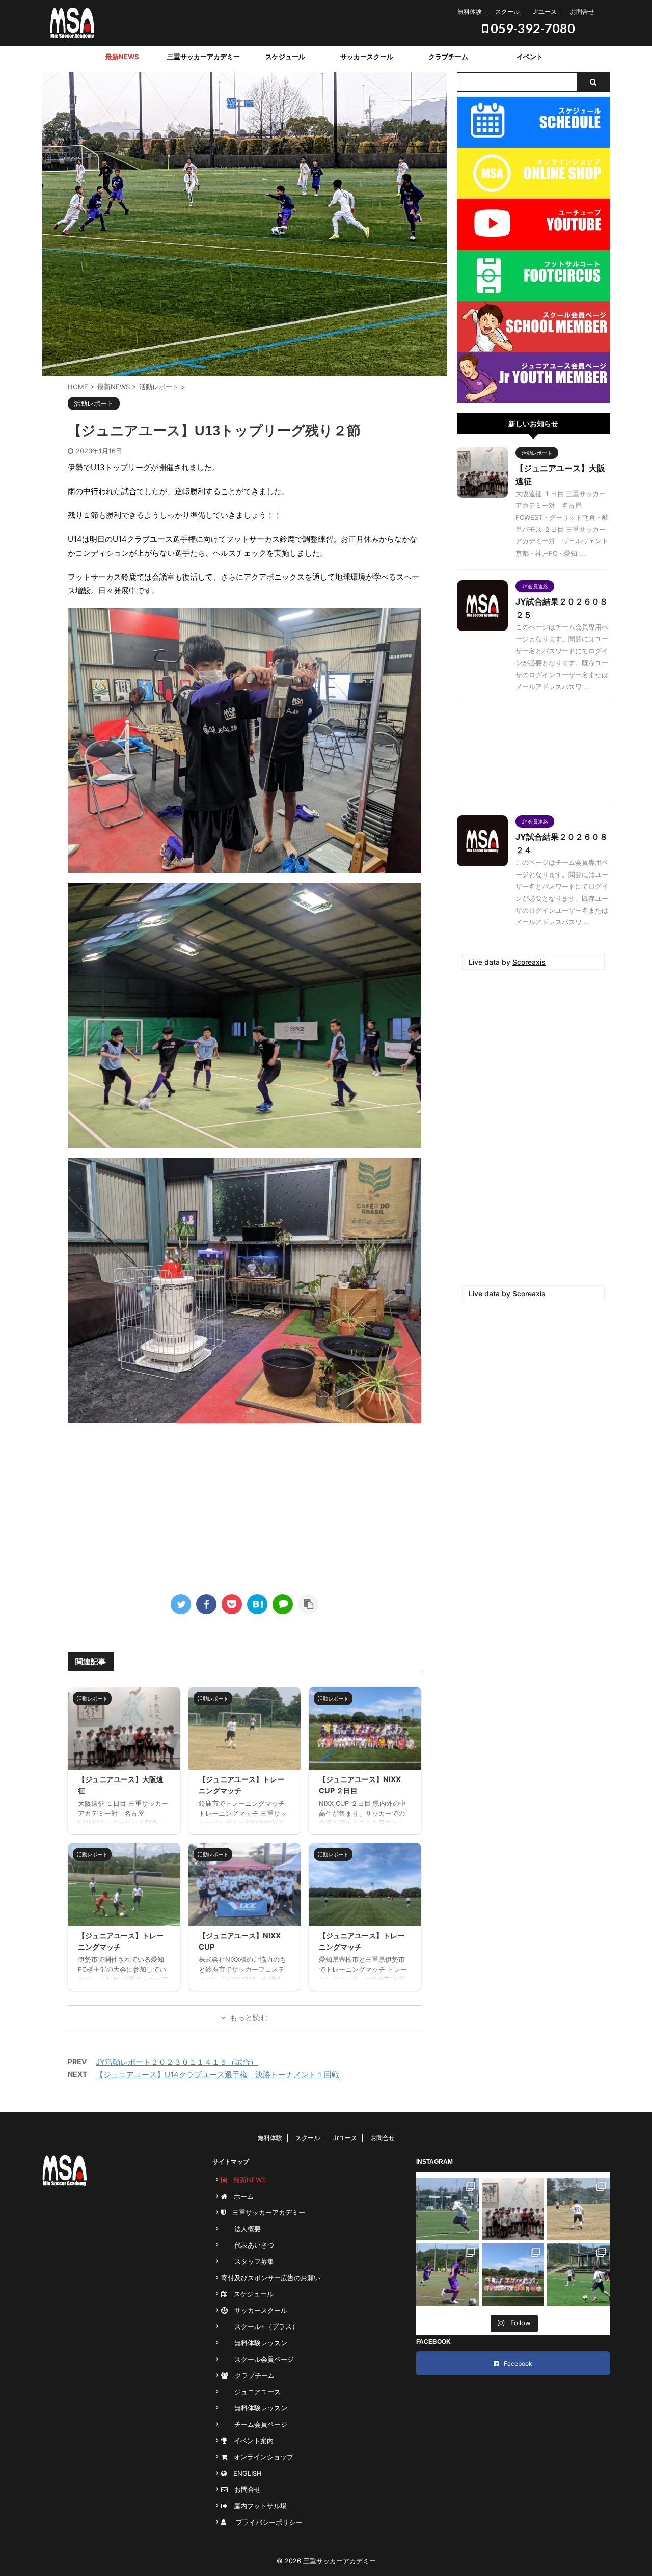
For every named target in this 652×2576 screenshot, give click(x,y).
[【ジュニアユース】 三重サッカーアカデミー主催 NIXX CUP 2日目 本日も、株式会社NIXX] (513, 2275)
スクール (507, 11)
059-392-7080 (532, 28)
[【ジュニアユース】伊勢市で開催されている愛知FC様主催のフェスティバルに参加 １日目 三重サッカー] (578, 2275)
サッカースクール (367, 57)
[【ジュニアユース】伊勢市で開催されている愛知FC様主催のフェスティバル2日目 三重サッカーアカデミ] (447, 2275)
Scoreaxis (529, 962)
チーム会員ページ (254, 2424)
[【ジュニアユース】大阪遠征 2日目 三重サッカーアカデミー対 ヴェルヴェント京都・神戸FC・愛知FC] (447, 2209)
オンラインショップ (260, 2457)
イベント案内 (250, 2441)
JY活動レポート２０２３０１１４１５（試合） (177, 2062)
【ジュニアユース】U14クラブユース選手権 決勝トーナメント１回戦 (218, 2075)
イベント (530, 57)
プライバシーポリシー (266, 2522)
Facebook (518, 2363)
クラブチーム (448, 57)
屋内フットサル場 (257, 2506)
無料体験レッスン (254, 2343)
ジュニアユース (251, 2392)
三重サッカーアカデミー (203, 57)
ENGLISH (244, 2473)
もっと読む (249, 2018)
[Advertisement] (244, 1505)
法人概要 (241, 2229)
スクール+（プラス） (260, 2326)
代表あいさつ (248, 2245)
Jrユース (545, 11)
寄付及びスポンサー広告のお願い (271, 2278)
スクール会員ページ (257, 2359)
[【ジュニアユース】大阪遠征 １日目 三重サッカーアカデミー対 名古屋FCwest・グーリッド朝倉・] (513, 2209)
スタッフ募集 (248, 2261)
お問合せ (582, 11)
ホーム (240, 2196)
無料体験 (470, 11)
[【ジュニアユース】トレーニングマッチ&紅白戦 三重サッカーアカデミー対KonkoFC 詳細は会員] (578, 2209)
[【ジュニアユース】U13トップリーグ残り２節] (257, 1604)
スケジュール (285, 57)
